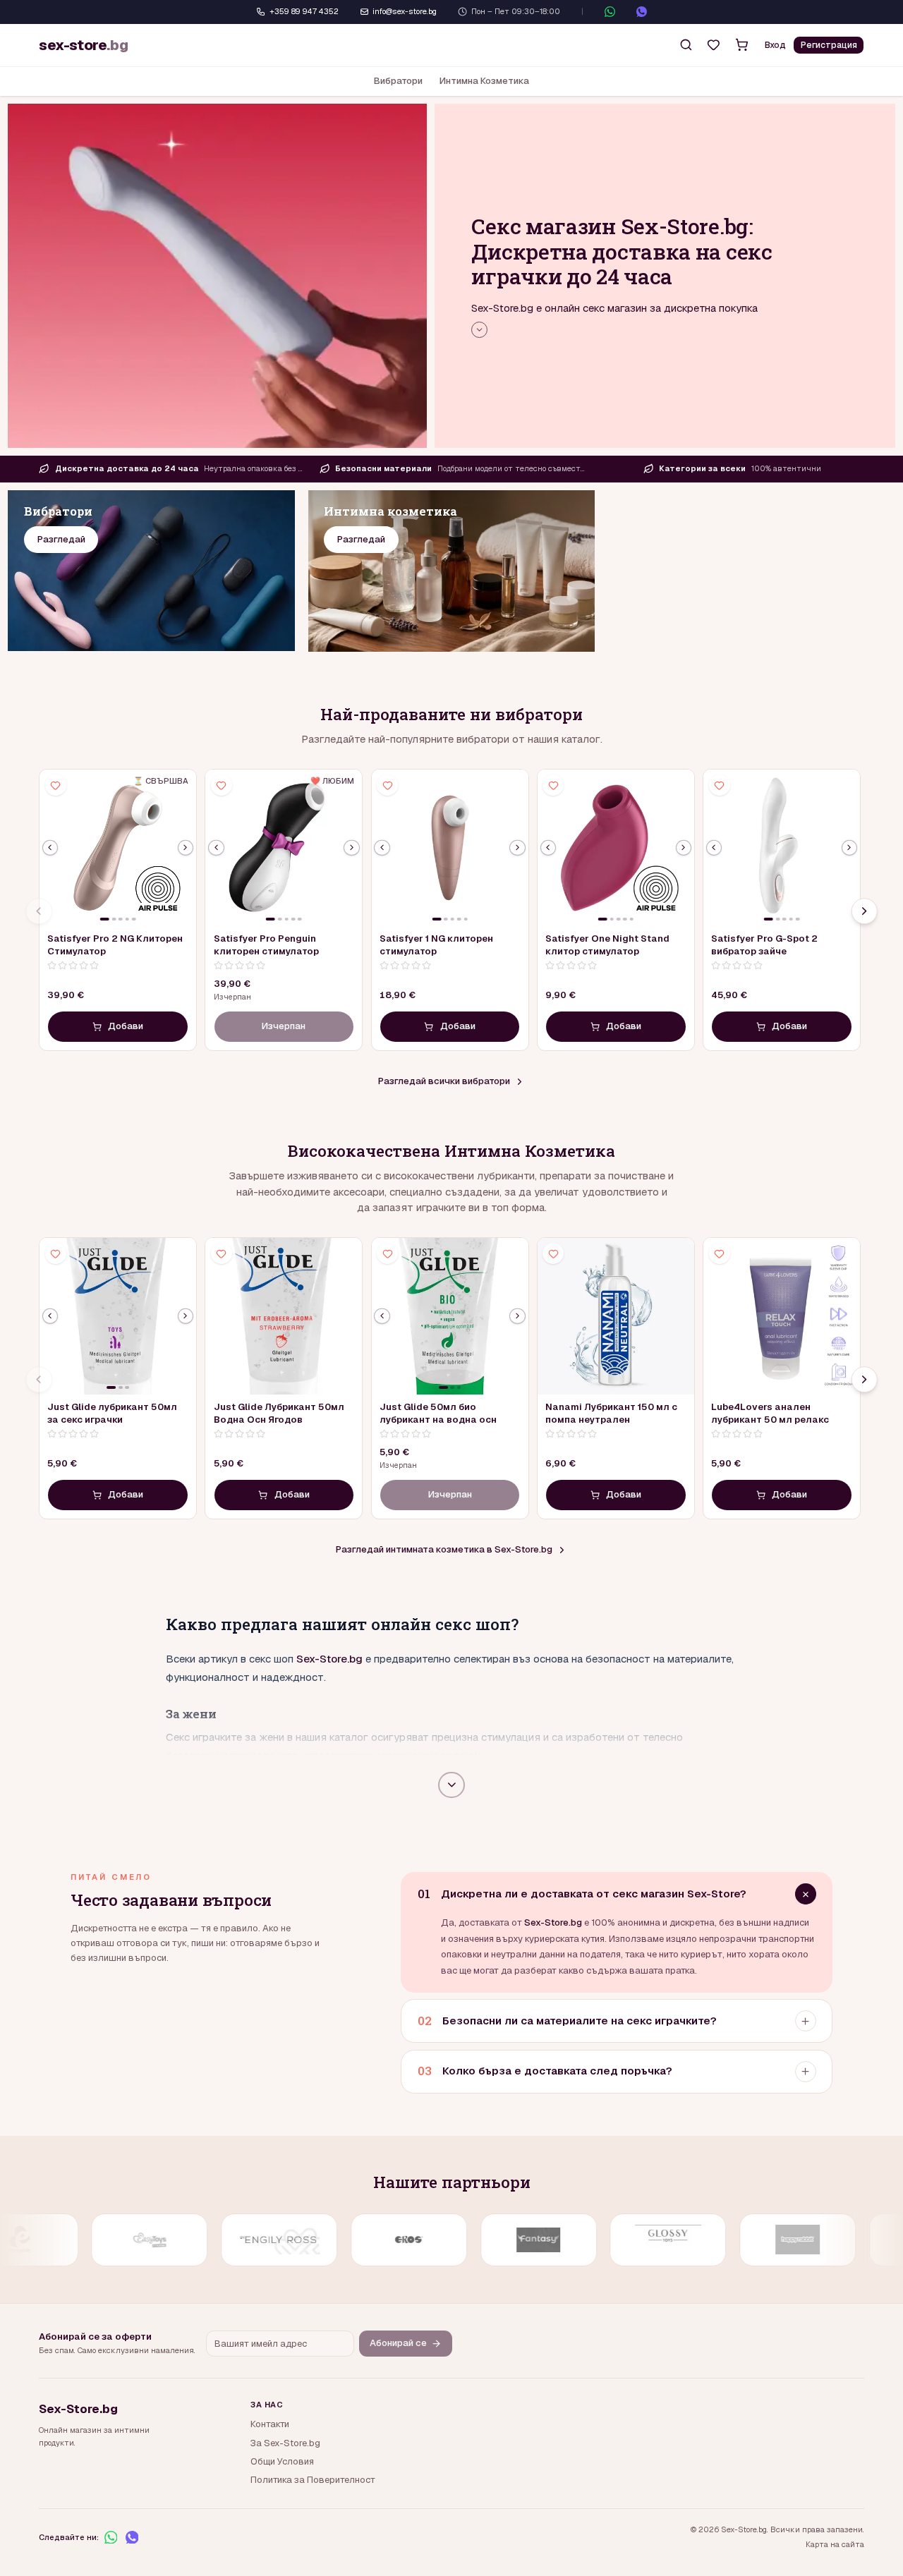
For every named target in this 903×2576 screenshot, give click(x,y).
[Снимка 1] (105, 919)
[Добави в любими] (56, 785)
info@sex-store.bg (405, 11)
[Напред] (864, 911)
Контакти (270, 2424)
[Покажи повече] (479, 330)
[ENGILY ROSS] (122, 2240)
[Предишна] (50, 847)
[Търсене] (686, 45)
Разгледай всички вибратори (444, 1081)
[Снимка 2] (114, 919)
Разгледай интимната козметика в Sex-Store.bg (444, 1549)
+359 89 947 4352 (304, 11)
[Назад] (39, 911)
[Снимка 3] (121, 919)
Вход (775, 45)
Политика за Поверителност (313, 2480)
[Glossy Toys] (511, 2240)
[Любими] (714, 45)
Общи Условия (282, 2461)
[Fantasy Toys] (381, 2240)
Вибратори (398, 81)
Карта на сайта (835, 2544)
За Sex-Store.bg (285, 2443)
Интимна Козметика (484, 81)
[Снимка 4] (127, 919)
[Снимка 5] (134, 919)
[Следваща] (186, 847)
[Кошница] (741, 45)
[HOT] (771, 2240)
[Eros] (252, 2240)
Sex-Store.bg (329, 1659)
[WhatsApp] (610, 12)
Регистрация (829, 45)
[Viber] (642, 12)
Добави (126, 1026)
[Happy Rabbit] (641, 2240)
